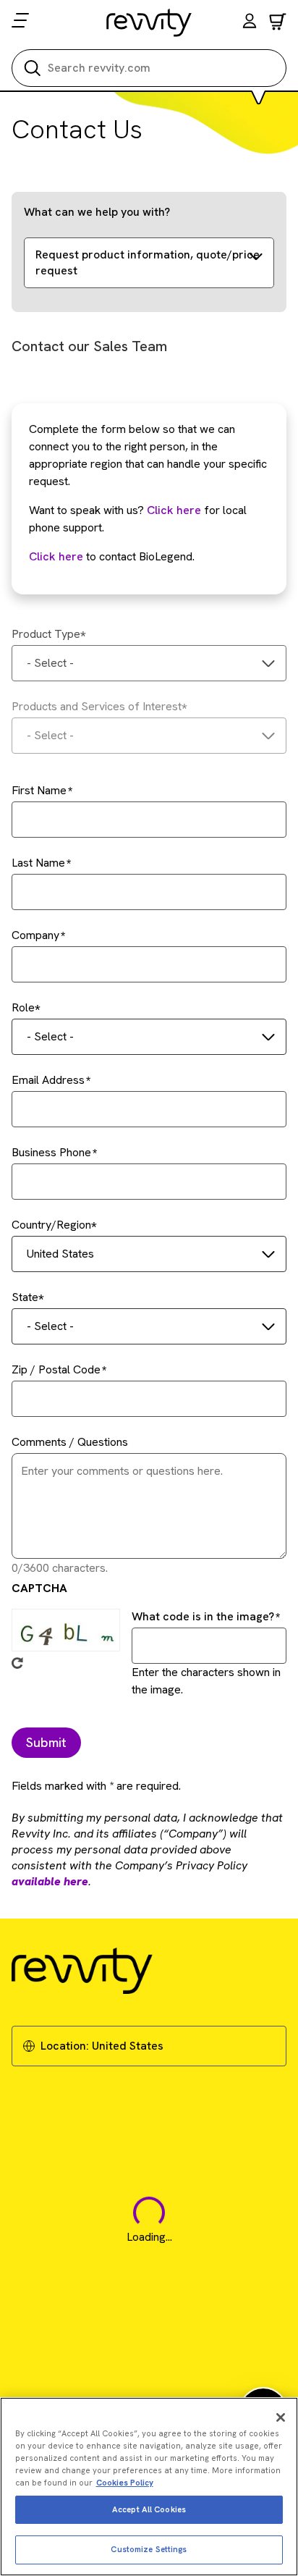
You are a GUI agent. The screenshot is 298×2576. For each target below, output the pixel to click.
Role (23, 1007)
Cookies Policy (125, 2483)
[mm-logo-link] (149, 22)
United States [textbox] (60, 1254)
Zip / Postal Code (56, 1369)
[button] (250, 23)
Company (35, 935)
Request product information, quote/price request (148, 262)
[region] (149, 2487)
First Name (39, 790)
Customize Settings (149, 2549)
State (25, 1297)
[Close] (281, 2417)
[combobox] (149, 663)
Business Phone (51, 1152)
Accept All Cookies (149, 2509)
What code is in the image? (203, 1616)
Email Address (48, 1080)
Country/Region (51, 1225)
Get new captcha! (17, 1663)
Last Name (38, 863)
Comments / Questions (70, 1442)
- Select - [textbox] (50, 663)
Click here (174, 510)
